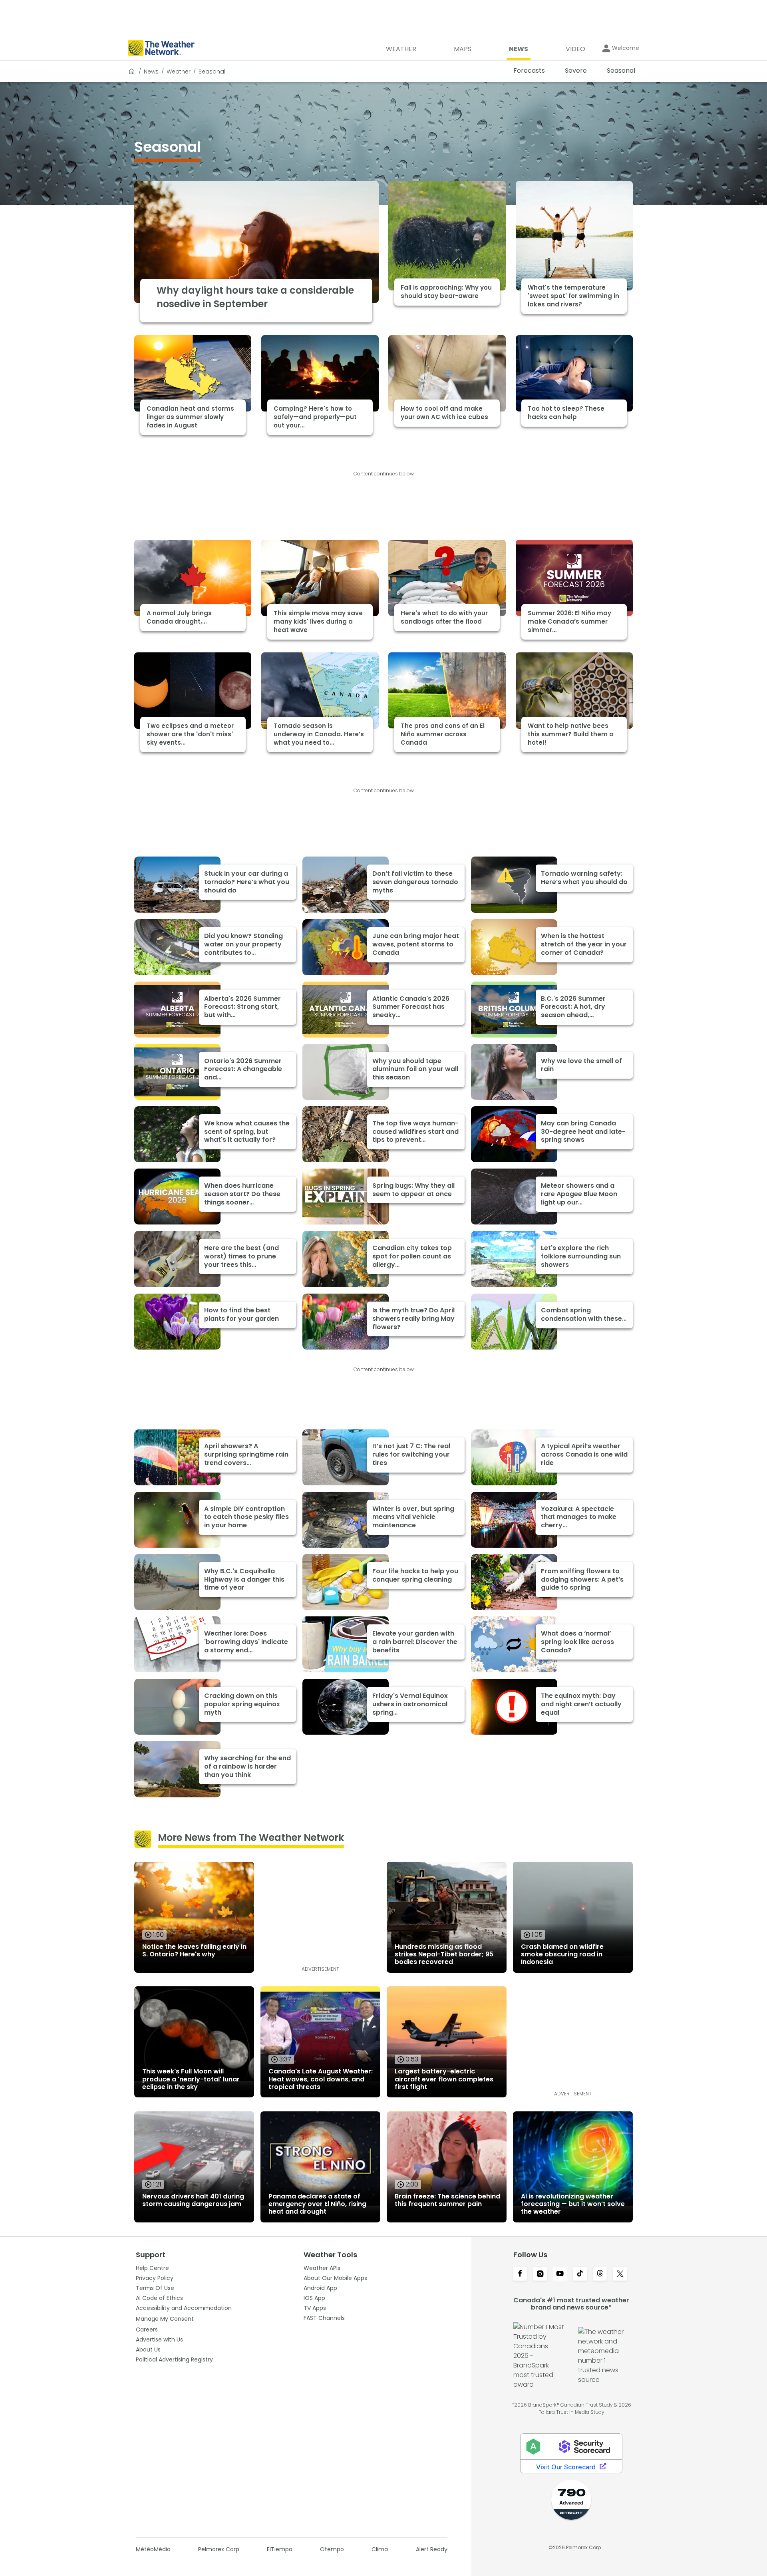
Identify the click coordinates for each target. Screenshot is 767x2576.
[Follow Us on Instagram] (540, 2274)
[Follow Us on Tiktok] (580, 2274)
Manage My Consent (165, 2319)
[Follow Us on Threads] (600, 2274)
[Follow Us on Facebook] (520, 2274)
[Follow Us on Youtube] (560, 2274)
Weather (179, 72)
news (151, 72)
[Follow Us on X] (620, 2274)
